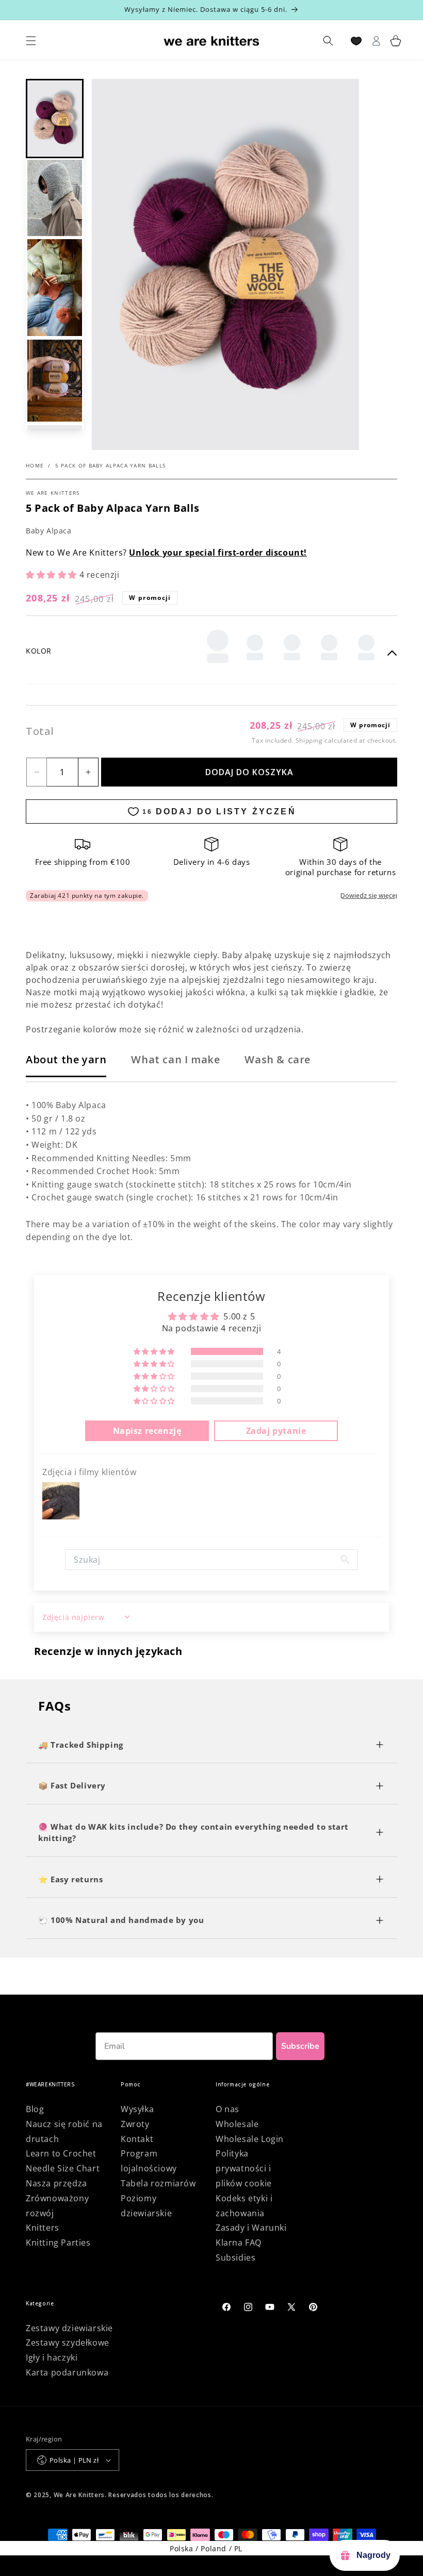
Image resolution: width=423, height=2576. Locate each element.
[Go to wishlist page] (356, 41)
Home (35, 465)
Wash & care (278, 1059)
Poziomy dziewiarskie (146, 2206)
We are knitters (53, 493)
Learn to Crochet (61, 2153)
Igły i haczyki (52, 2357)
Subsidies (235, 2257)
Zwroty (135, 2124)
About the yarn (66, 1059)
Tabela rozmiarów (158, 2183)
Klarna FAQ (239, 2243)
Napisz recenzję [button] (147, 1431)
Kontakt (137, 2139)
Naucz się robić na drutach (64, 2131)
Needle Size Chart (63, 2168)
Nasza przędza (56, 2183)
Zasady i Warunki (251, 2228)
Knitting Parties (58, 2243)
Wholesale (237, 2124)
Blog (35, 2109)
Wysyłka (137, 2109)
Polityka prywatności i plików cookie (244, 2168)
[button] (55, 119)
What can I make (175, 1059)
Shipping (309, 740)
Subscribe (300, 2046)
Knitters (43, 2228)
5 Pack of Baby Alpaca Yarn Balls (111, 465)
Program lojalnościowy (149, 2161)
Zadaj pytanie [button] (276, 1431)
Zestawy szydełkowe (68, 2343)
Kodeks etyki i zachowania (244, 2206)
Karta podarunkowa (67, 2372)
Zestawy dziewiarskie (69, 2328)
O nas (227, 2109)
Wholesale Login (250, 2139)
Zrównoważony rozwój (57, 2206)
